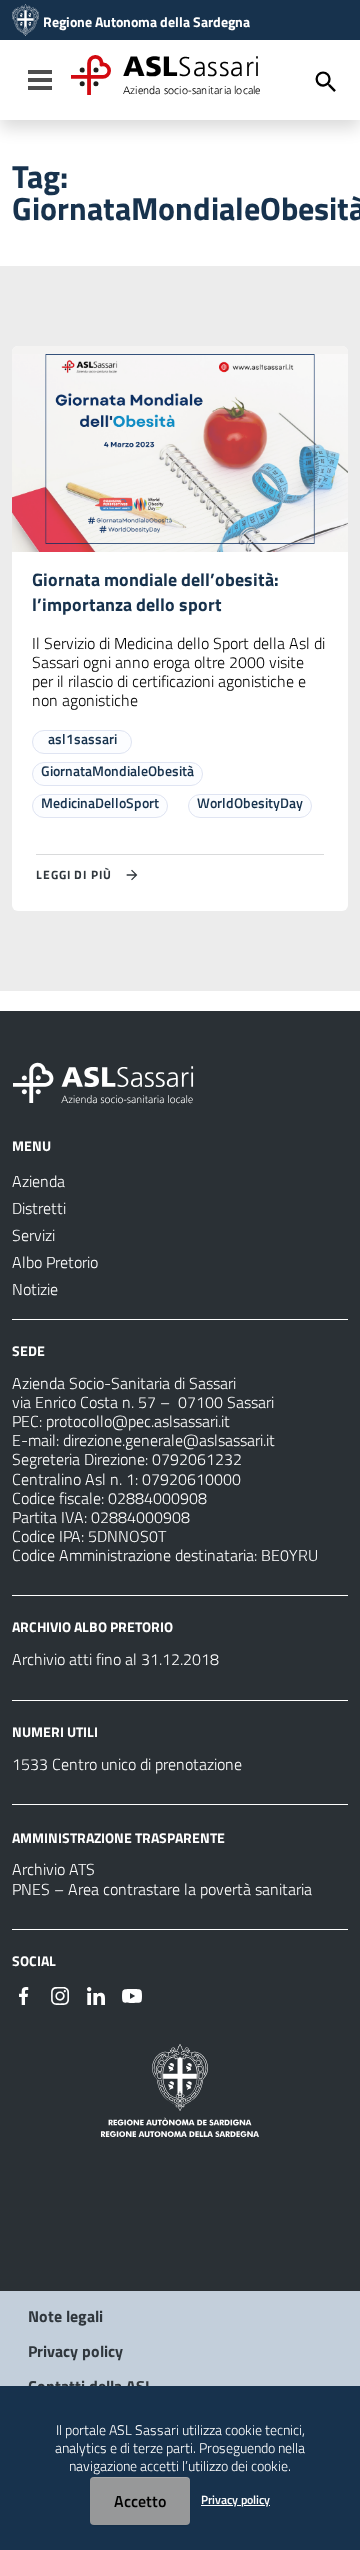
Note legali (65, 2316)
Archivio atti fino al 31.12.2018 (115, 1659)
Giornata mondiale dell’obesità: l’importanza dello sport (155, 592)
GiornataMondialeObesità (117, 770)
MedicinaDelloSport (100, 802)
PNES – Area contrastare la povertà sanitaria (162, 1889)
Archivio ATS (53, 1869)
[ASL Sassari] (25, 22)
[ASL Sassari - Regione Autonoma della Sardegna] (116, 1081)
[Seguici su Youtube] (132, 1994)
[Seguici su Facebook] (24, 1994)
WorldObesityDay (250, 802)
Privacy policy (75, 2351)
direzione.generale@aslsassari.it (169, 1440)
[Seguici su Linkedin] (96, 1994)
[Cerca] (326, 82)
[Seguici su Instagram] (60, 1994)
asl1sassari (82, 738)
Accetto (140, 2501)
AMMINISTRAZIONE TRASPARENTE (118, 1836)
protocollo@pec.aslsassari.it (138, 1421)
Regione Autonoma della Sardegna (146, 22)
